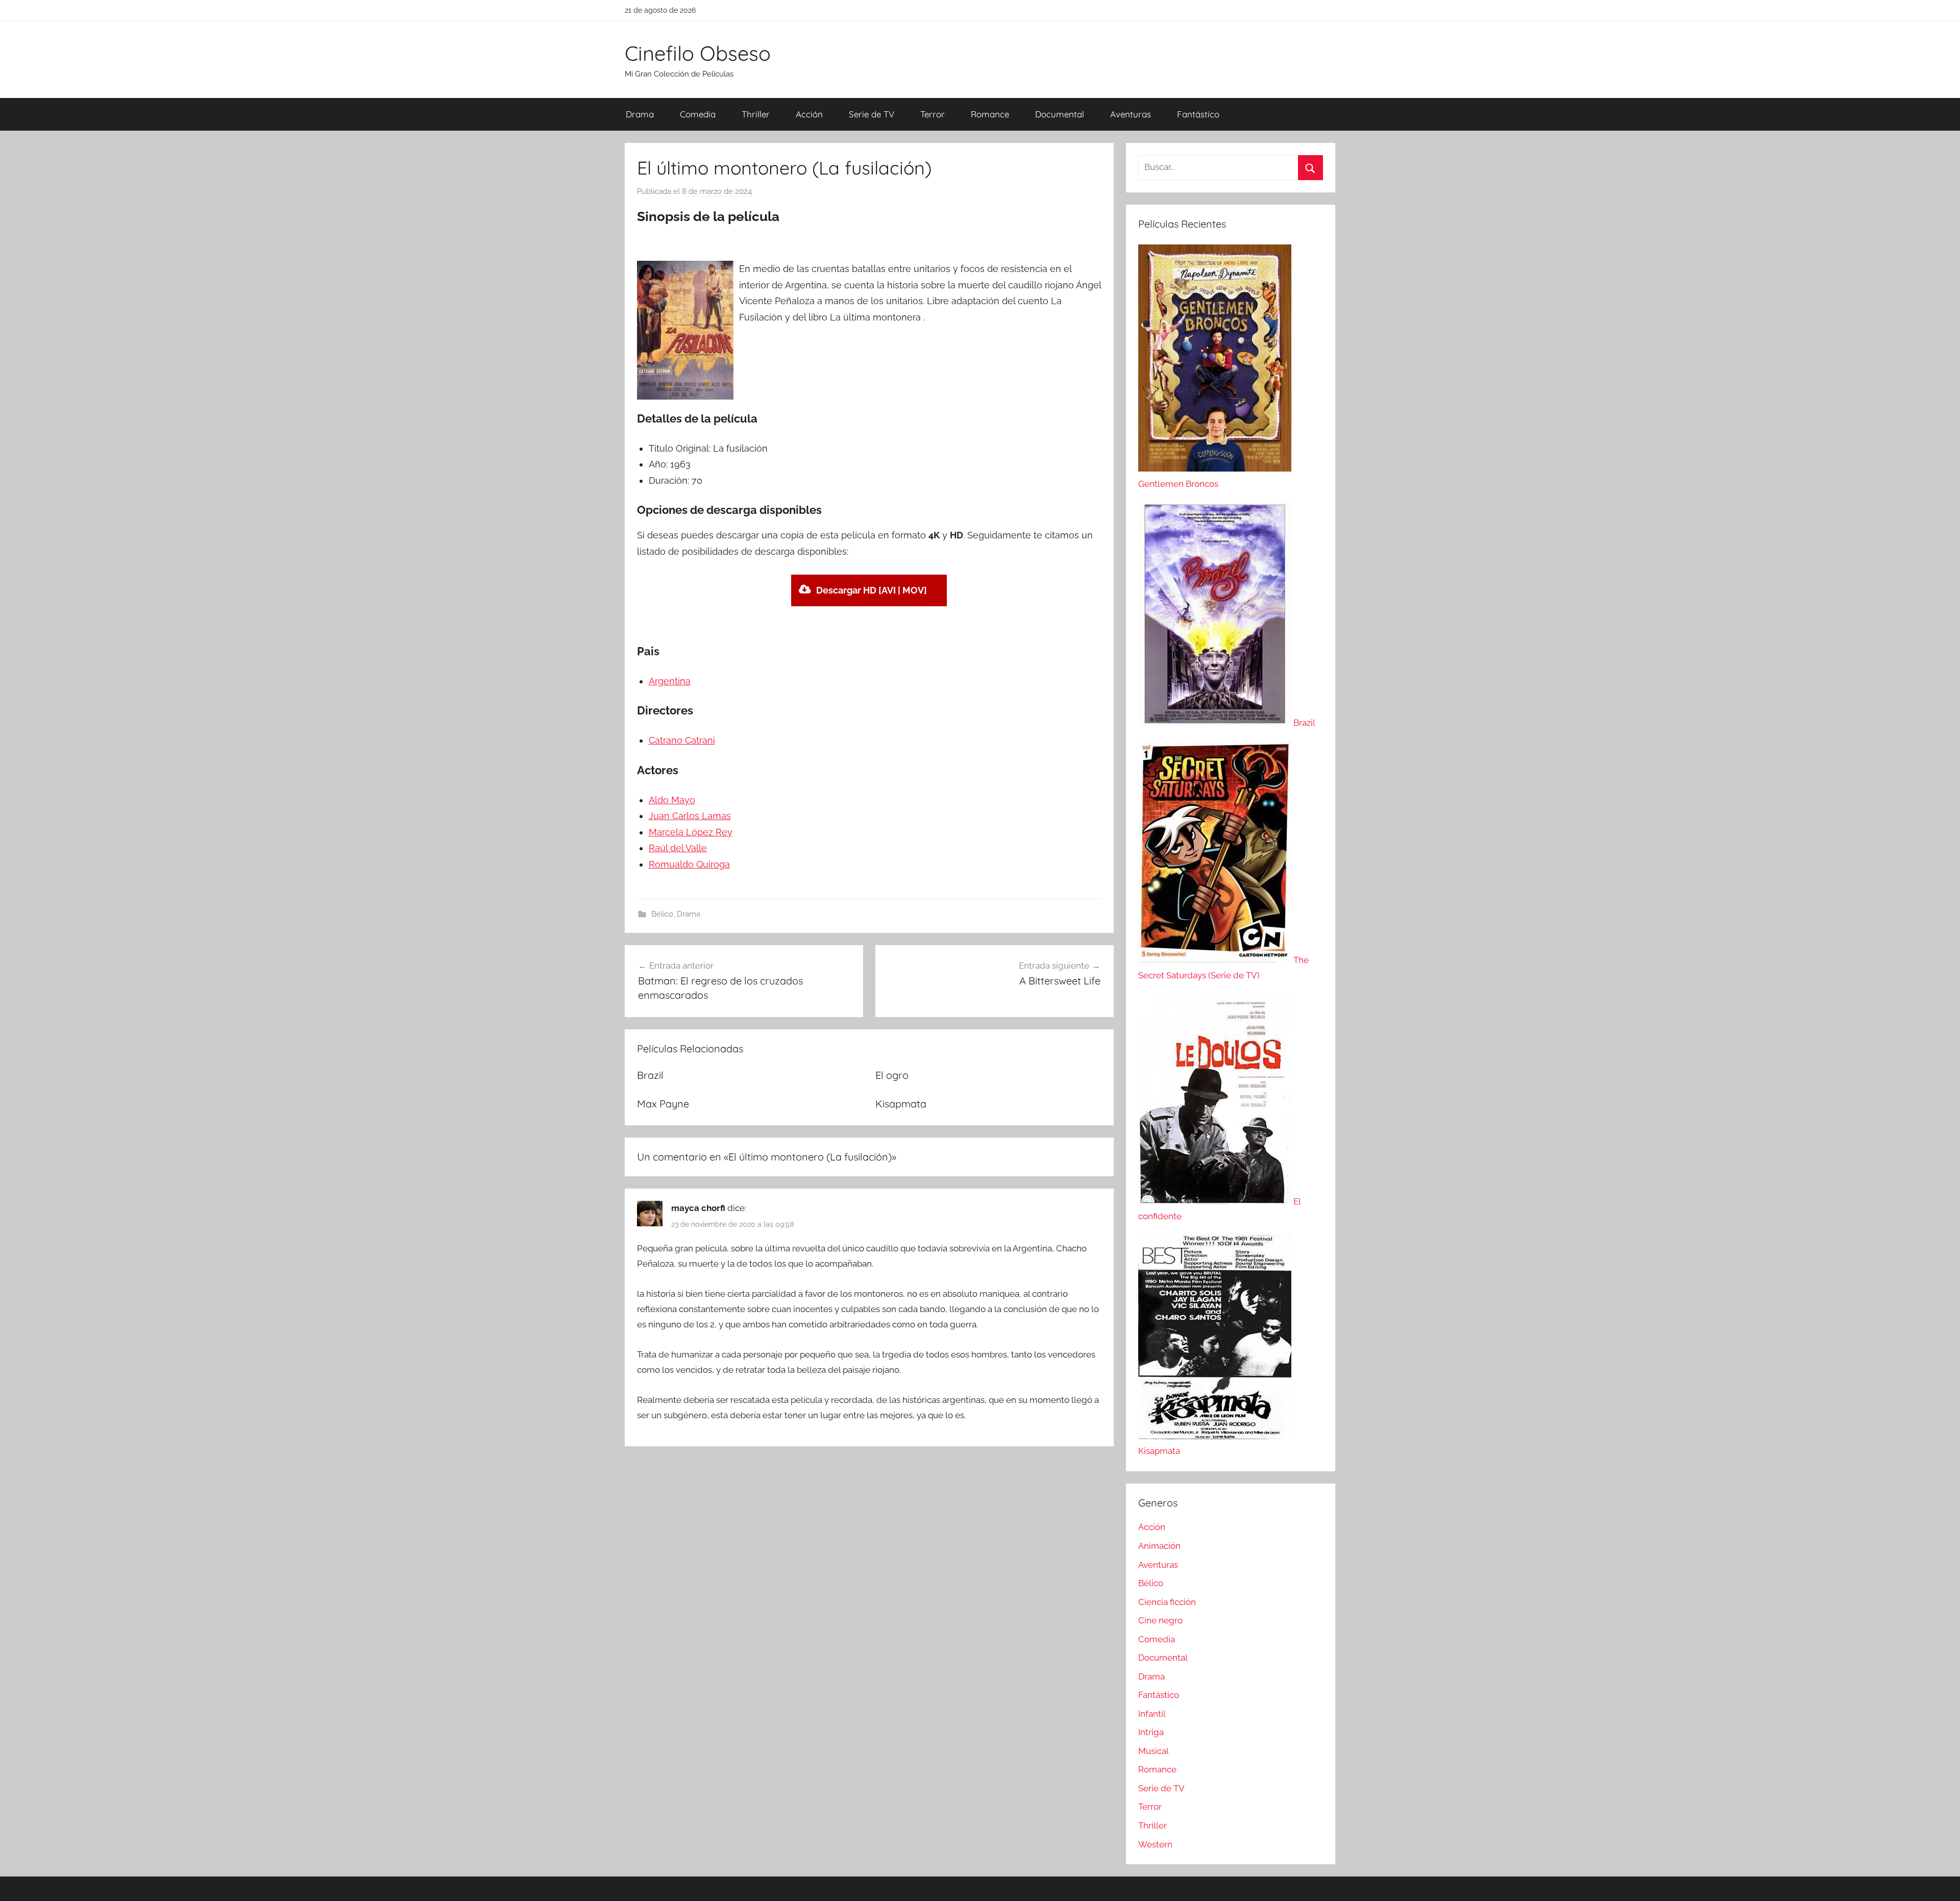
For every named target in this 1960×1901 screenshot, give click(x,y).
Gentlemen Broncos (1178, 484)
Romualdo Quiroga (689, 864)
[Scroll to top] (1941, 1882)
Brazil (650, 1075)
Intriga (1151, 1732)
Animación (1159, 1546)
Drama (640, 114)
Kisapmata (901, 1104)
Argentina (670, 681)
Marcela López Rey (691, 832)
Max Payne (663, 1104)
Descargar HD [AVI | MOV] (872, 590)
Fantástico (1198, 114)
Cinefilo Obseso (698, 53)
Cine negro (1160, 1620)
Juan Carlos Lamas (690, 816)
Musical (1154, 1751)
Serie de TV (872, 114)
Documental (1060, 114)
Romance (990, 114)
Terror (933, 114)
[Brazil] (1216, 723)
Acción (809, 114)
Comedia (698, 114)
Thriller (756, 114)
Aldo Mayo (672, 800)
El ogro (892, 1075)
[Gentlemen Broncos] (1215, 468)
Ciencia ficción (1167, 1602)
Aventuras (1131, 114)
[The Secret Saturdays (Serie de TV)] (1216, 960)
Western (1155, 1844)
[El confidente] (1216, 1201)
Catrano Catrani (682, 740)
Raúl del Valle (678, 848)
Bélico (662, 914)
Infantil (1152, 1714)
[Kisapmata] (1215, 1436)
